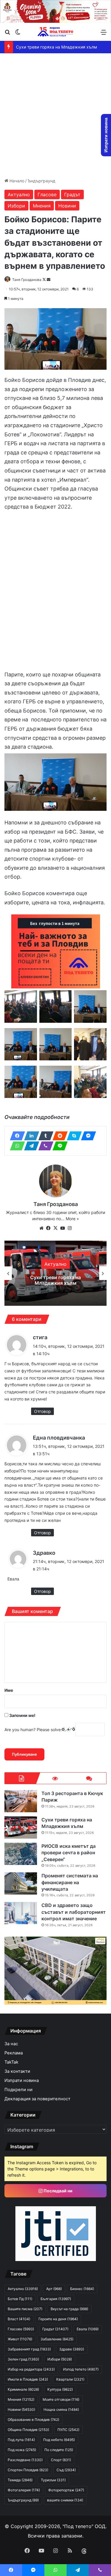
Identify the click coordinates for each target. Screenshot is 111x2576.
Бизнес (82, 2289)
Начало (16, 181)
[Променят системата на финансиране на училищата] (21, 1883)
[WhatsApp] (16, 1146)
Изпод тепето (81, 2369)
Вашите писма (25, 2309)
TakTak (11, 2062)
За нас (11, 2044)
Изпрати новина (22, 2080)
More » (72, 1219)
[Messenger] (87, 1136)
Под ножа (22, 2450)
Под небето (59, 2440)
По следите (59, 2450)
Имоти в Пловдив (28, 2379)
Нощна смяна (61, 2409)
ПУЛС (68, 2430)
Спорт (61, 2460)
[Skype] (73, 1136)
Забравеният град (29, 2349)
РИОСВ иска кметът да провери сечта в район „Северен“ (55, 1280)
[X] (56, 1228)
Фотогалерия (24, 2490)
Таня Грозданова (27, 280)
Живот (20, 2339)
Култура (60, 2389)
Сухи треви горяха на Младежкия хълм (62, 47)
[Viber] (44, 1146)
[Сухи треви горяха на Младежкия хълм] (21, 1828)
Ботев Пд (20, 2299)
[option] (55, 1273)
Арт (54, 2289)
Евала (88, 2329)
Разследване (25, 2460)
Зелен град (23, 2359)
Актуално (19, 194)
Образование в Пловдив (33, 2420)
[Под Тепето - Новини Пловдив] (56, 32)
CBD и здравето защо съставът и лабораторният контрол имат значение (74, 1912)
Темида (20, 2480)
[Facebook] (16, 1136)
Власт (19, 2319)
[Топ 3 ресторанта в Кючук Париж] (21, 1801)
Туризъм (53, 2480)
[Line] (58, 1146)
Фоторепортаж (66, 2490)
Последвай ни (58, 2191)
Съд (66, 2470)
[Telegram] (30, 1146)
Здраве (72, 2349)
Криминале (23, 2389)
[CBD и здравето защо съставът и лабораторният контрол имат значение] (21, 1913)
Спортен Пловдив (28, 2470)
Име (9, 1690)
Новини (67, 206)
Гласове (47, 194)
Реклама (14, 2053)
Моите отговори (61, 2399)
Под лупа (21, 2440)
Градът (72, 194)
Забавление (57, 2339)
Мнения (42, 206)
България (56, 2299)
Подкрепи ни (18, 2090)
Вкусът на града (69, 2309)
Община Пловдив (28, 2430)
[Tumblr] (44, 1136)
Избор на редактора (31, 2369)
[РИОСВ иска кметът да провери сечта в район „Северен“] (21, 1854)
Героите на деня (58, 2319)
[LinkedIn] (30, 1136)
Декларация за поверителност (37, 2099)
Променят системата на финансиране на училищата (70, 1882)
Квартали (70, 2379)
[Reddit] (58, 1136)
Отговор (42, 1411)
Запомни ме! (22, 1715)
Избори (16, 206)
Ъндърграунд (41, 181)
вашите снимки (65, 2500)
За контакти (17, 2071)
